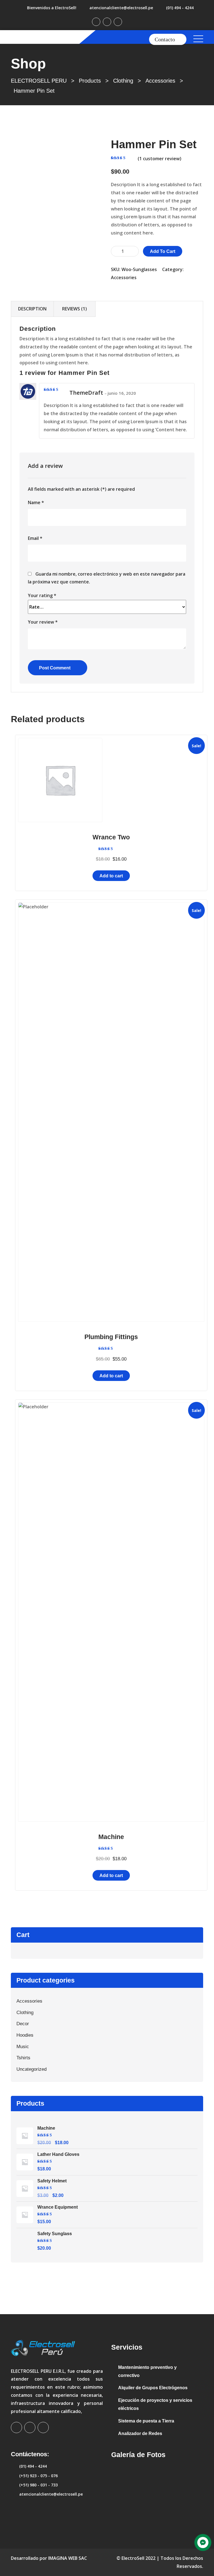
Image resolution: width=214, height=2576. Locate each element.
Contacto (165, 39)
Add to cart (163, 251)
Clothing (25, 2013)
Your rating (42, 595)
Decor (23, 2024)
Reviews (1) (75, 309)
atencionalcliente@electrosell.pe (121, 8)
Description (32, 309)
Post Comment (55, 668)
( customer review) (160, 159)
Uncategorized (31, 2069)
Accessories (124, 277)
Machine (111, 1837)
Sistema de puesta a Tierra (146, 2421)
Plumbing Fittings (111, 1337)
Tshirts (23, 2058)
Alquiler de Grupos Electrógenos (153, 2388)
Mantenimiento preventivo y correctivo (147, 2371)
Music (23, 2047)
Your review (43, 622)
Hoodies (25, 2035)
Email (35, 538)
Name (36, 502)
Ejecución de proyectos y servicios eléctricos (155, 2404)
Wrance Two (111, 837)
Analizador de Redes (140, 2433)
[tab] (32, 309)
